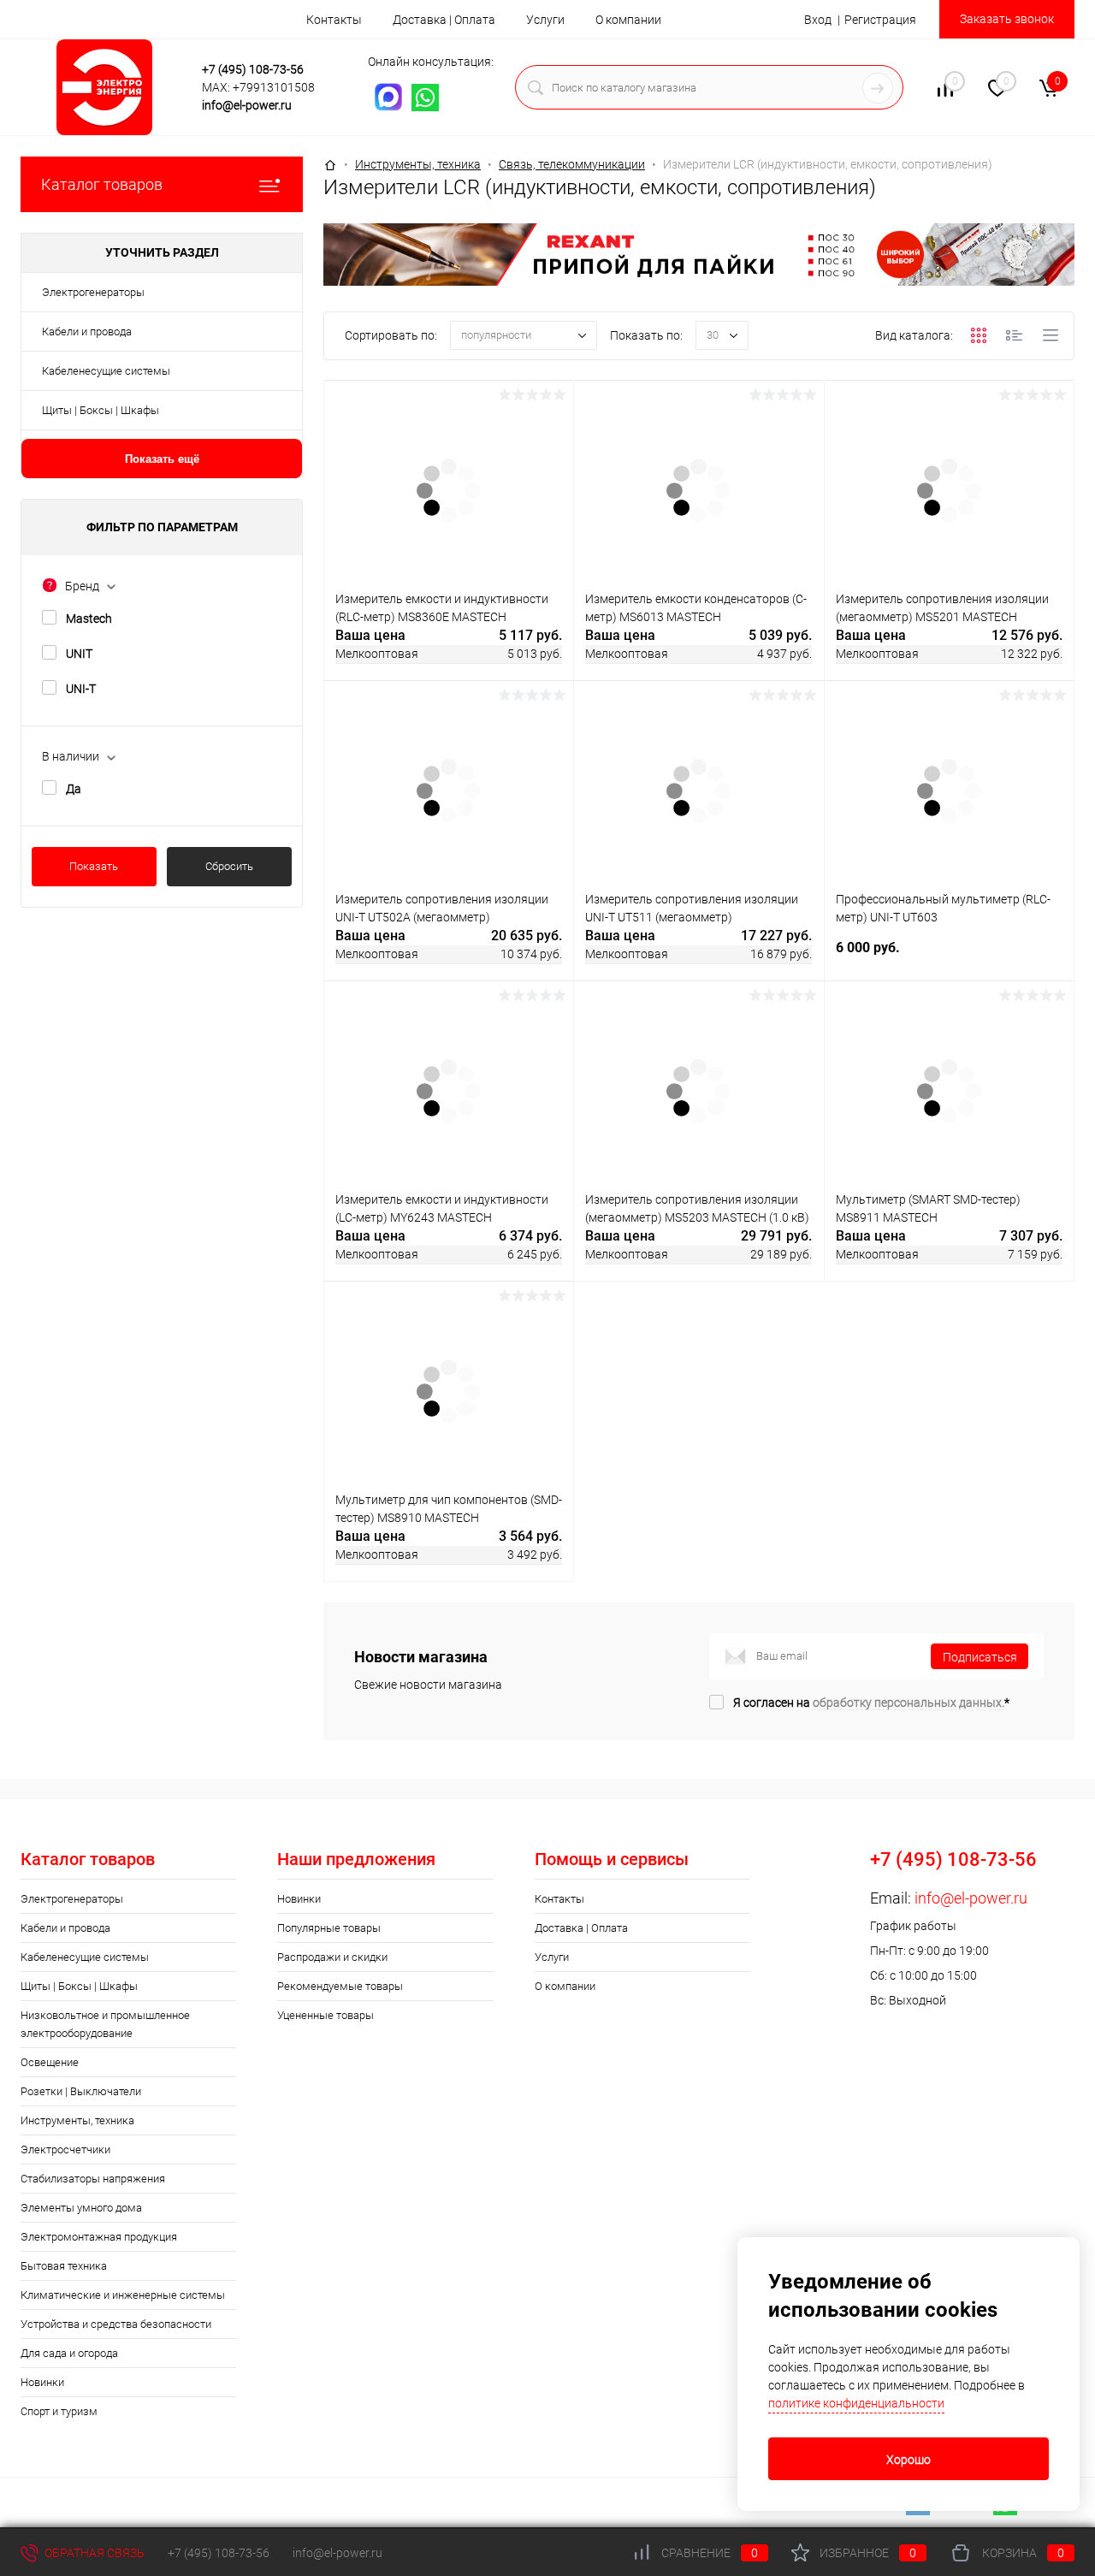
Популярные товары (329, 1928)
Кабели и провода (87, 332)
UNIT (79, 654)
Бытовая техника (64, 2266)
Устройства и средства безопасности (116, 2324)
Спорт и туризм (59, 2411)
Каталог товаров (102, 184)
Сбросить (229, 866)
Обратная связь (93, 2553)
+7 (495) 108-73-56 (253, 69)
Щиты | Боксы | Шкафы (101, 410)
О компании (628, 20)
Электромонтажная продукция (99, 2237)
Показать (94, 866)
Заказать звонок (1007, 19)
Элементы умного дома (81, 2208)
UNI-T (81, 689)
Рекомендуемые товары (340, 1986)
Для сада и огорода (69, 2353)
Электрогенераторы (93, 292)
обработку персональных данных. (909, 1703)
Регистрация (880, 20)
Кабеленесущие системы (106, 371)
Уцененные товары (326, 2015)
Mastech (89, 619)
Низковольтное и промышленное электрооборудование (105, 2024)
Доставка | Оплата (444, 20)
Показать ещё (162, 459)
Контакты (334, 20)
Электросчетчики (65, 2150)
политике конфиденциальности (856, 2403)
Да (74, 789)
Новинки (42, 2382)
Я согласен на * (871, 1703)
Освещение (50, 2062)
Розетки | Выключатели (81, 2091)
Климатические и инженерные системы (123, 2295)
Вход (818, 20)
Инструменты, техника (77, 2120)
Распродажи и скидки (332, 1957)
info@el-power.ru (247, 105)
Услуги (545, 20)
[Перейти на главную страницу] (104, 87)
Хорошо (909, 2460)
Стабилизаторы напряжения (93, 2179)
